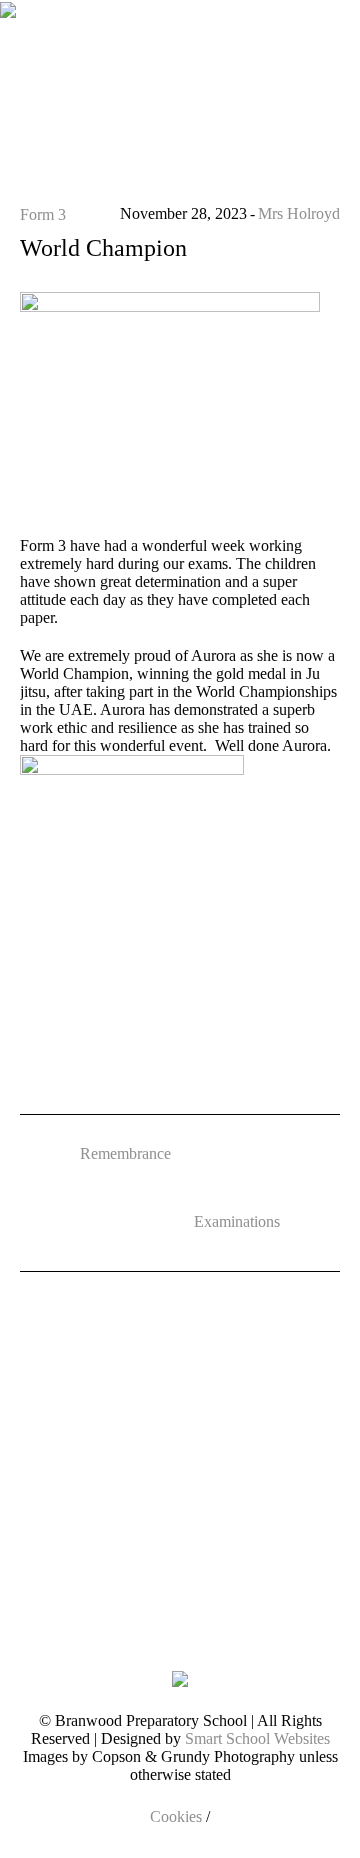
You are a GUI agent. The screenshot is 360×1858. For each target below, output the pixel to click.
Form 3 (43, 214)
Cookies (176, 1816)
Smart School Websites (257, 1738)
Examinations (237, 1221)
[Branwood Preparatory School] (8, 50)
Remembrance (125, 1153)
